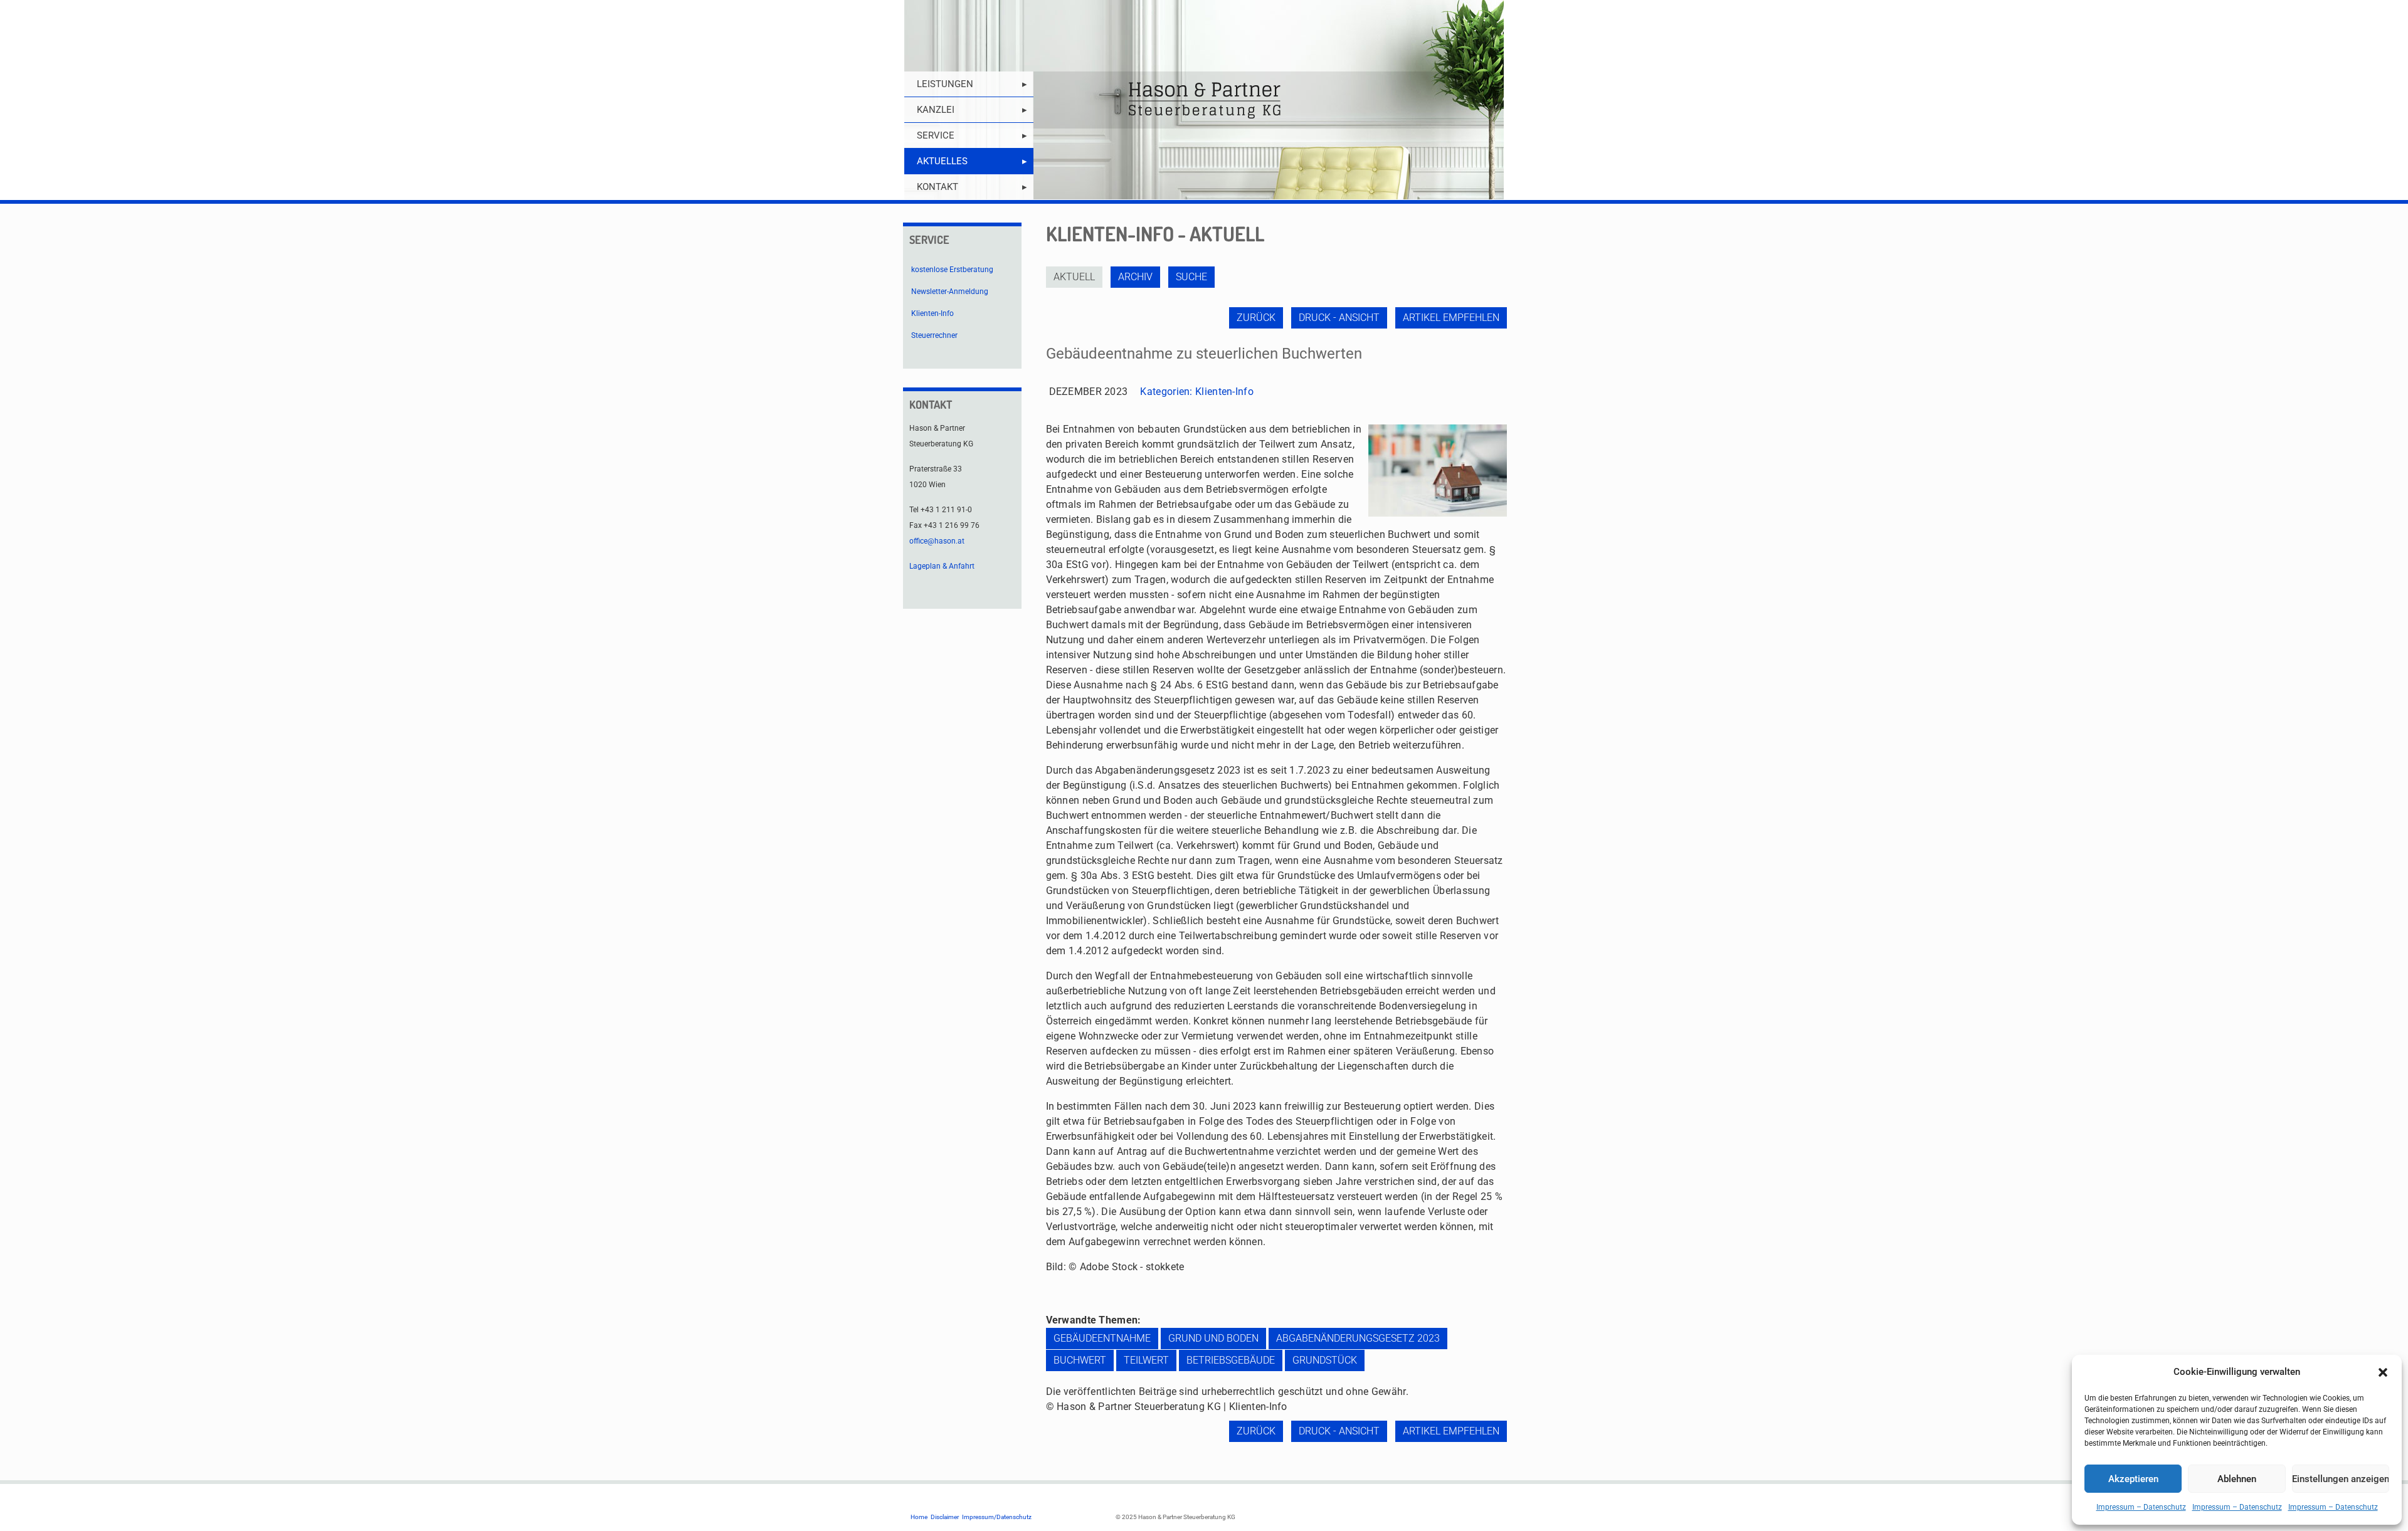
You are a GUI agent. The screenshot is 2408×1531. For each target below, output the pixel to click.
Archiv (1135, 277)
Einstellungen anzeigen (2341, 1479)
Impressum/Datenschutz (997, 1517)
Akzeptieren (2133, 1479)
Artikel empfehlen (1451, 318)
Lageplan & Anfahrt (942, 566)
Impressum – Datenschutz (2141, 1507)
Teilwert (1146, 1360)
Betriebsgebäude (1231, 1360)
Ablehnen (2237, 1479)
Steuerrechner (934, 335)
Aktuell (1074, 277)
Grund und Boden (1213, 1338)
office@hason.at (937, 541)
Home (919, 1517)
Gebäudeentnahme (1102, 1338)
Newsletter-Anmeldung (950, 292)
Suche (1191, 277)
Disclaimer (945, 1517)
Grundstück (1325, 1360)
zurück (1256, 318)
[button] (2383, 1372)
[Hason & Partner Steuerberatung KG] (1204, 100)
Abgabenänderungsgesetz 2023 (1358, 1338)
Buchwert (1080, 1360)
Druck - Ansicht (1339, 318)
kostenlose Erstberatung (952, 270)
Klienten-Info (1224, 392)
